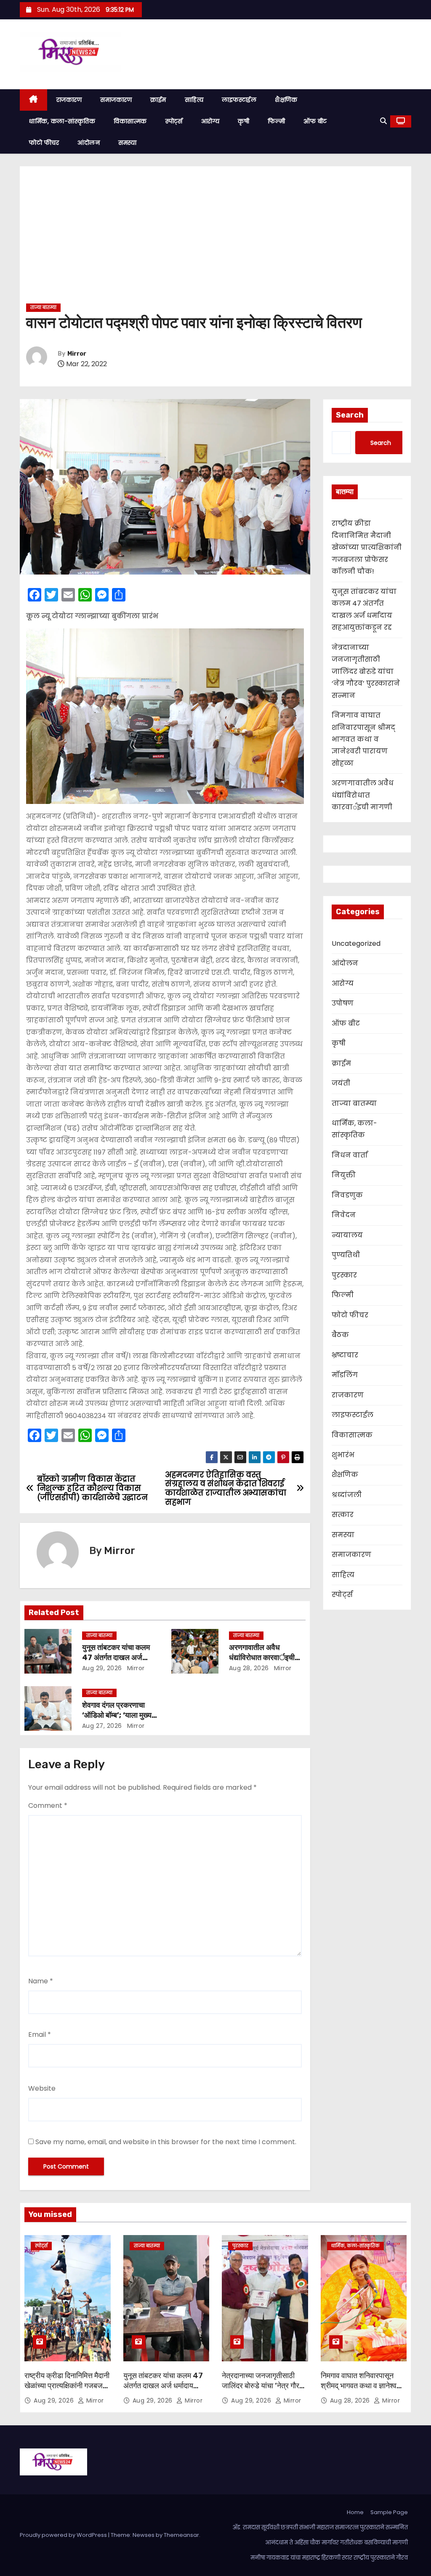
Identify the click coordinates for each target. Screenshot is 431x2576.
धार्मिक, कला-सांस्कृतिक (62, 121)
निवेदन (344, 1215)
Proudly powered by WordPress (64, 2535)
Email (40, 2034)
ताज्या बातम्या (43, 307)
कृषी (243, 121)
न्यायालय (347, 1235)
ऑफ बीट (315, 121)
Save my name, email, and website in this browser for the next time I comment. (166, 2142)
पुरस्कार (344, 1275)
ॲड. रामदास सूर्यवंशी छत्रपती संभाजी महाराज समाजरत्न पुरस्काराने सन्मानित (320, 2527)
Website (42, 2088)
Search (350, 415)
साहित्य (194, 100)
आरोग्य (210, 121)
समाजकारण (116, 100)
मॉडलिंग (345, 1375)
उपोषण (343, 1003)
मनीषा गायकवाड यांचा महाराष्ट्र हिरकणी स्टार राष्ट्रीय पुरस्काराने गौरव (329, 2558)
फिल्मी (276, 121)
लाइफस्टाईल (239, 100)
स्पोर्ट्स (174, 121)
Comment (48, 1806)
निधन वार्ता (350, 1155)
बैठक (340, 1335)
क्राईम (158, 100)
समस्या (128, 143)
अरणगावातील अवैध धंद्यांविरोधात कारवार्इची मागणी (262, 1658)
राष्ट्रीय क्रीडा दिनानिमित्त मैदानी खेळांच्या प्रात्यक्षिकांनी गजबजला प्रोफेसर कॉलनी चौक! (367, 547)
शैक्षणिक (286, 100)
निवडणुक (347, 1195)
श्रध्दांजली (347, 1495)
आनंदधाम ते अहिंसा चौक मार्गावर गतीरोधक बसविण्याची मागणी (337, 2543)
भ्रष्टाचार (345, 1355)
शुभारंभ (343, 1455)
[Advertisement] (215, 238)
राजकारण (69, 100)
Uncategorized (356, 943)
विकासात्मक (130, 121)
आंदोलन (89, 143)
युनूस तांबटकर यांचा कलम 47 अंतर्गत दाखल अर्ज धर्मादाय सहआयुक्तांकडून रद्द (119, 1658)
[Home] (33, 100)
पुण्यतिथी (346, 1255)
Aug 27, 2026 (102, 1726)
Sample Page (389, 2512)
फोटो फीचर (44, 143)
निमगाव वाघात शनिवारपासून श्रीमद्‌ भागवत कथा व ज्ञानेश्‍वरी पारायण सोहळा (363, 739)
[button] (383, 121)
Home (355, 2512)
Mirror (77, 354)
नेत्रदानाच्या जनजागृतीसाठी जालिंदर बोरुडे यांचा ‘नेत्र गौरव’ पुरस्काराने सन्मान (366, 672)
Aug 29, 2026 (102, 1668)
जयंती (341, 1083)
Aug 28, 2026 (249, 1668)
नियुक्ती (344, 1175)
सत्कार (343, 1515)
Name (41, 1981)
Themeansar (181, 2535)
